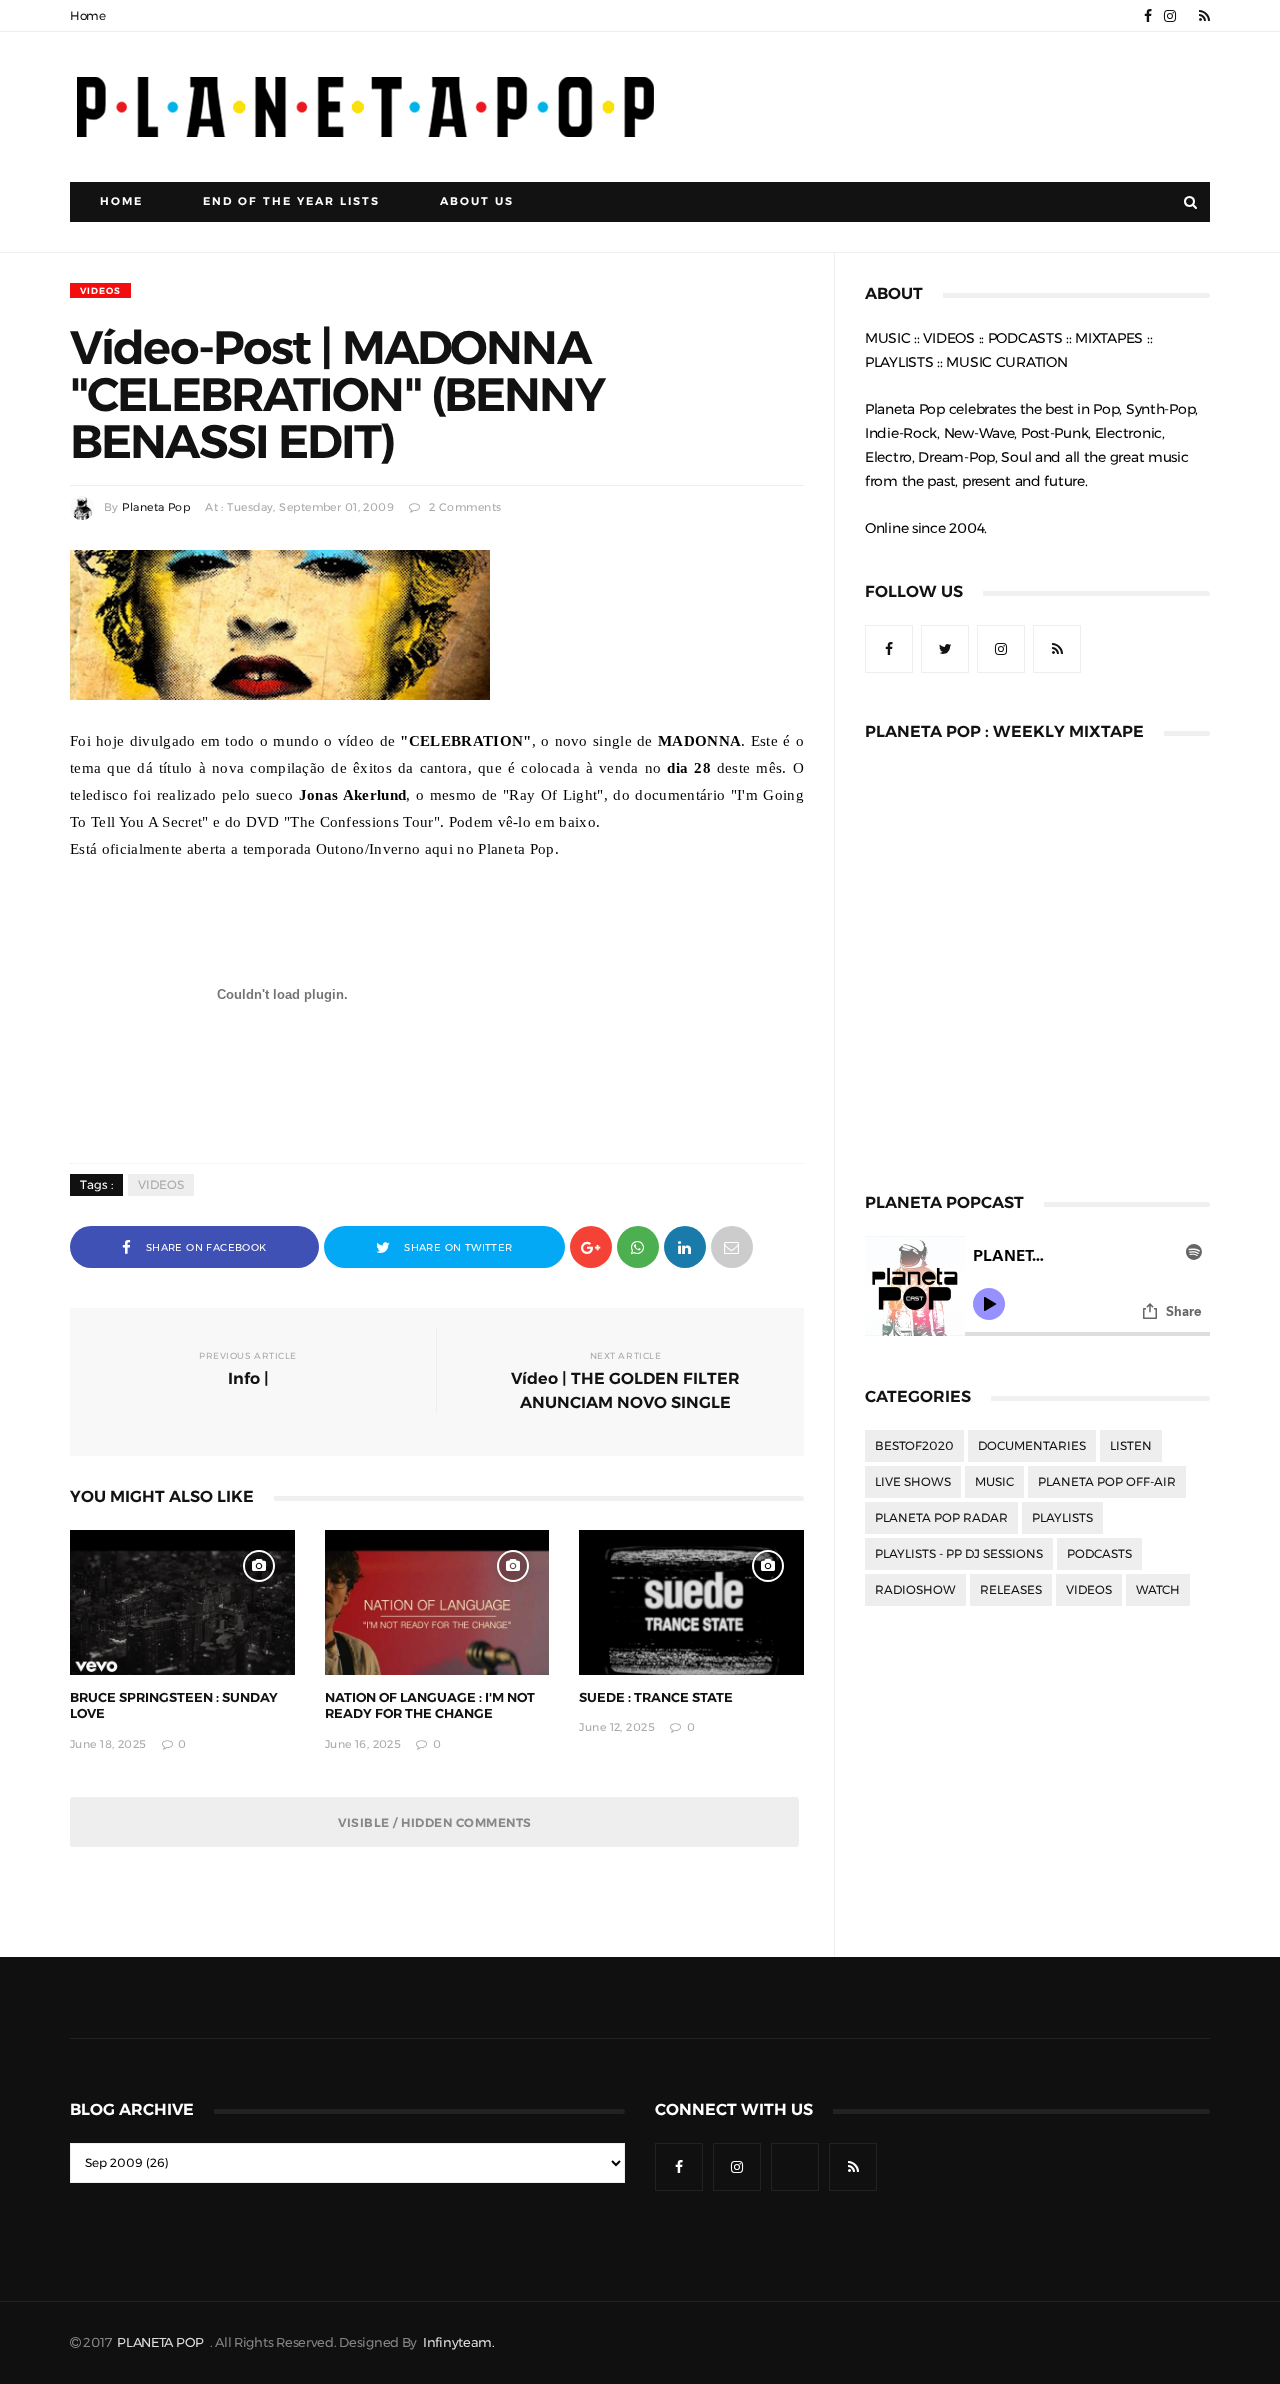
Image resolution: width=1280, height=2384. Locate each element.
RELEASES (1011, 1590)
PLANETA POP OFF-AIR (1107, 1482)
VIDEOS (100, 290)
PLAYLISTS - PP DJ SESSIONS (959, 1554)
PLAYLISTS (1062, 1518)
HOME (121, 201)
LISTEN (1131, 1446)
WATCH (1158, 1590)
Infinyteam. (459, 2342)
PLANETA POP (162, 2342)
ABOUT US (477, 201)
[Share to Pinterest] (732, 1245)
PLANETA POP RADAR (941, 1518)
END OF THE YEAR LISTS (291, 201)
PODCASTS (1099, 1554)
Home (88, 16)
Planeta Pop (156, 507)
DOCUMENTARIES (1032, 1446)
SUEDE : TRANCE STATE (656, 1697)
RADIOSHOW (915, 1590)
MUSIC (994, 1482)
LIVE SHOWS (913, 1482)
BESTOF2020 (914, 1446)
